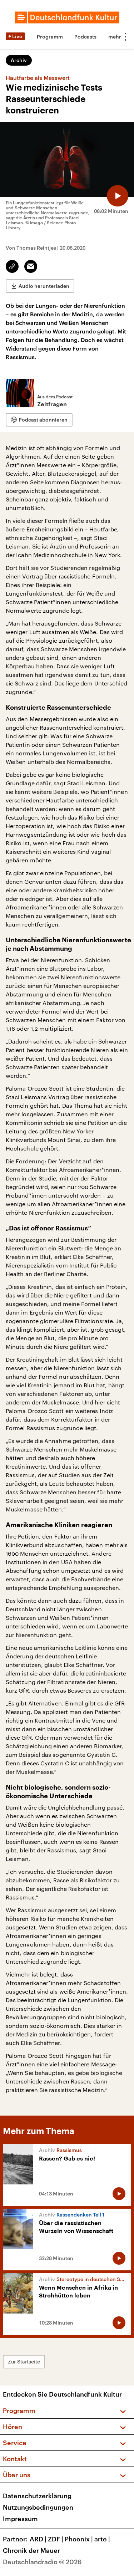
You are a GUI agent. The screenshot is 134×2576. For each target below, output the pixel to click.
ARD (38, 2539)
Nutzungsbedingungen (38, 2507)
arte (102, 2539)
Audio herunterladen (44, 286)
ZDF (56, 2539)
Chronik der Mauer (31, 2550)
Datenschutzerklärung (37, 2496)
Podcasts (85, 37)
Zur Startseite (24, 2361)
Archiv (19, 60)
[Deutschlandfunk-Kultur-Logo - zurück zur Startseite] (67, 17)
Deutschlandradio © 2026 (42, 2562)
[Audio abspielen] (118, 196)
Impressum (20, 2519)
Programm (50, 37)
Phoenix (79, 2539)
